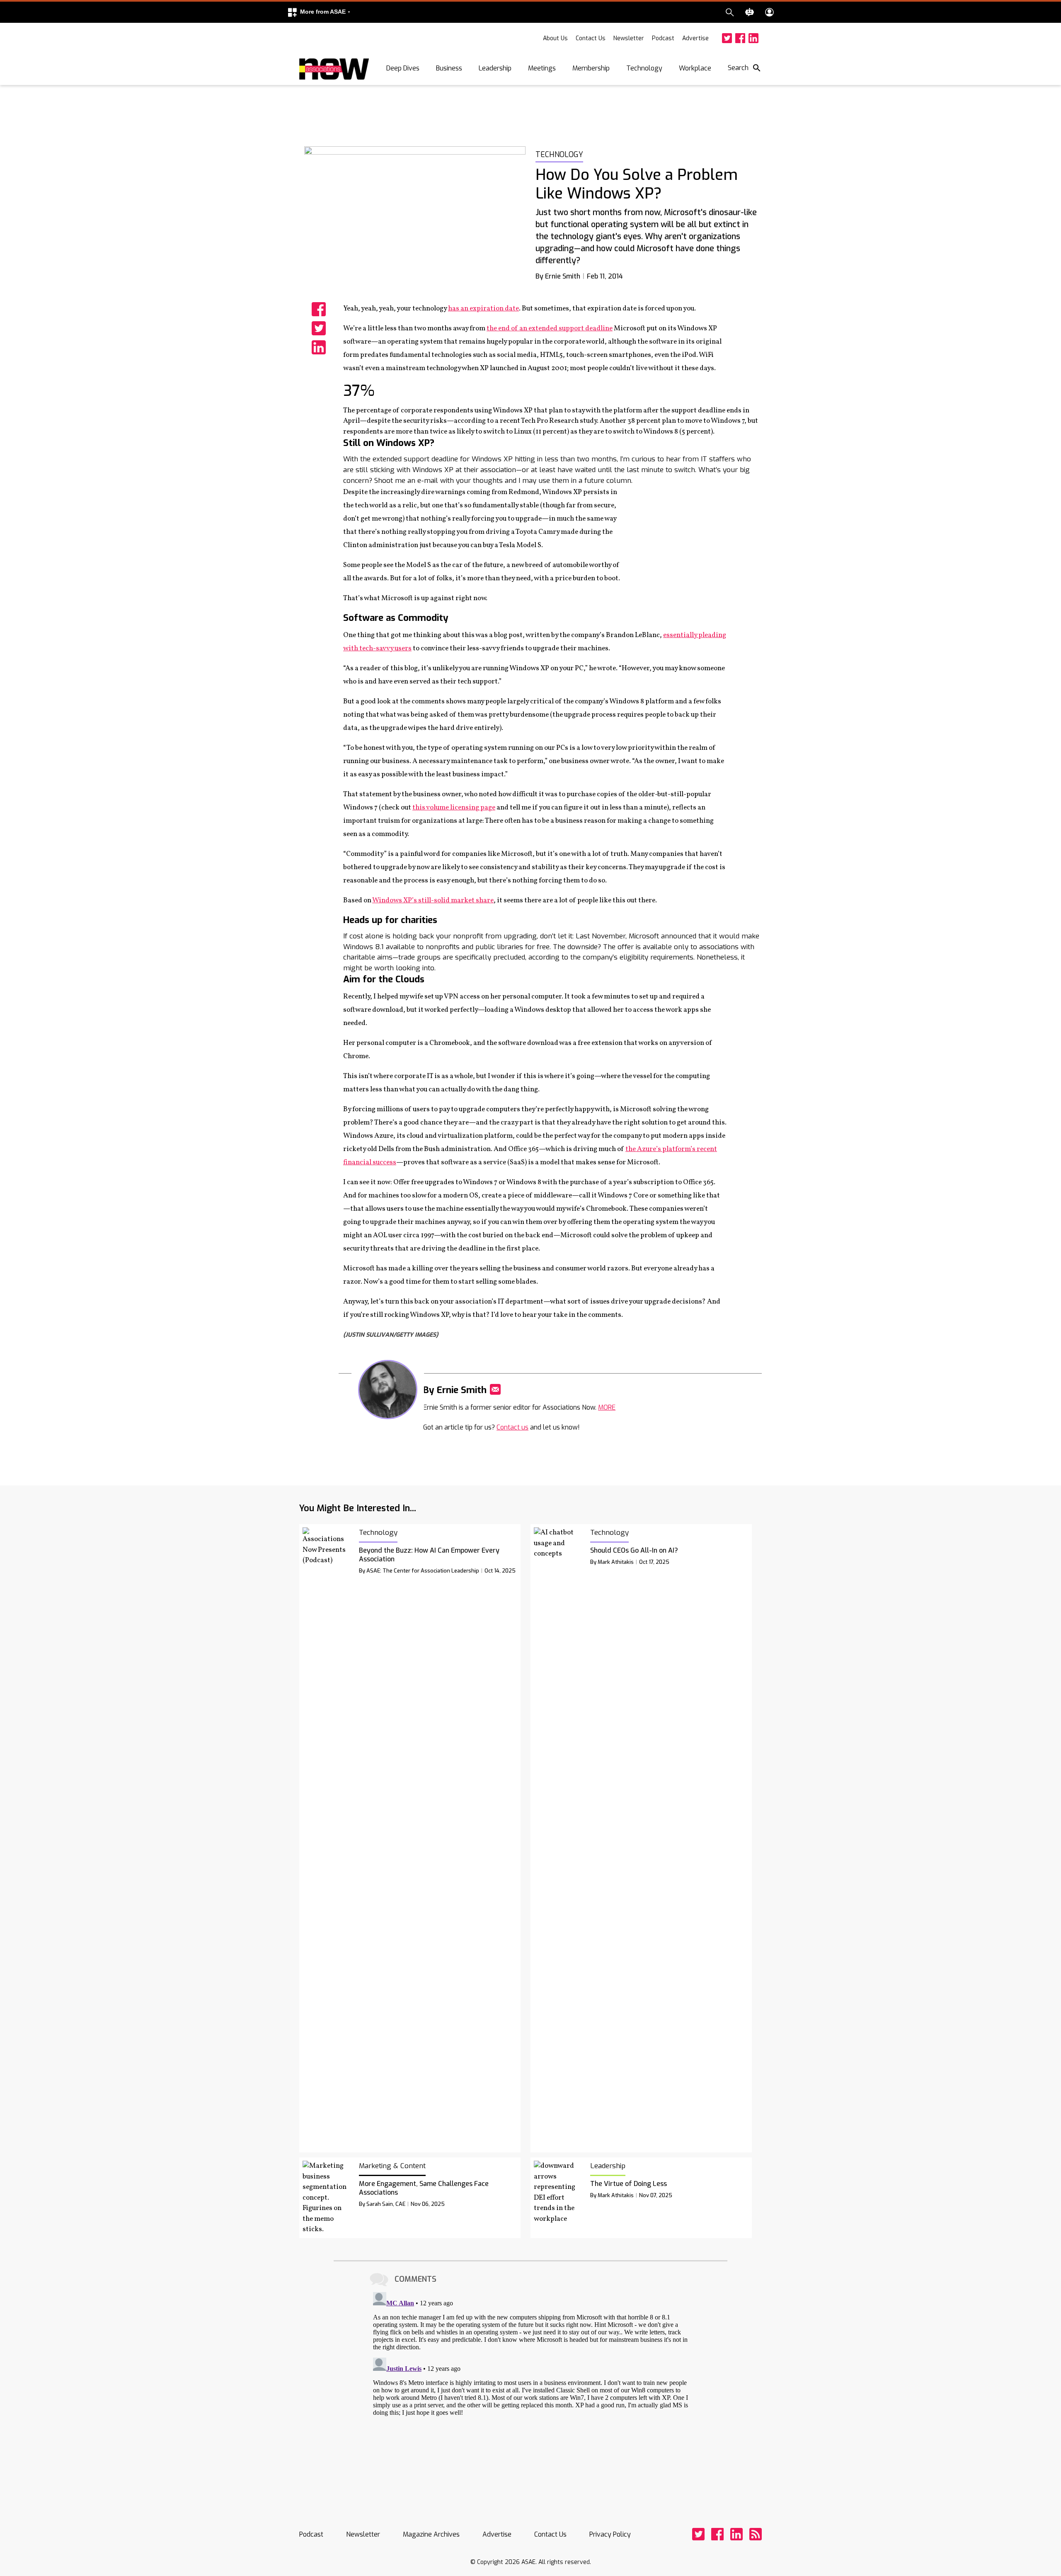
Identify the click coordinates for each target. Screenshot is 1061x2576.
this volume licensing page (454, 808)
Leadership (495, 68)
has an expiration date (483, 309)
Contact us (512, 1427)
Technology (644, 68)
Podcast (663, 38)
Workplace (695, 68)
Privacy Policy (610, 2534)
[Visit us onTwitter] (727, 38)
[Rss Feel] (756, 2534)
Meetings (542, 68)
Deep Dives (403, 68)
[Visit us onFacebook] (740, 38)
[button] (319, 12)
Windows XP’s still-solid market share (433, 900)
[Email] (495, 1389)
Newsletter (629, 38)
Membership (591, 68)
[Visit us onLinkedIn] (753, 38)
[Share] (319, 309)
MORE (607, 1407)
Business (449, 68)
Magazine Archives (431, 2534)
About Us (555, 38)
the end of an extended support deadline (550, 328)
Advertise (695, 38)
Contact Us (591, 38)
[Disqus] (530, 2392)
